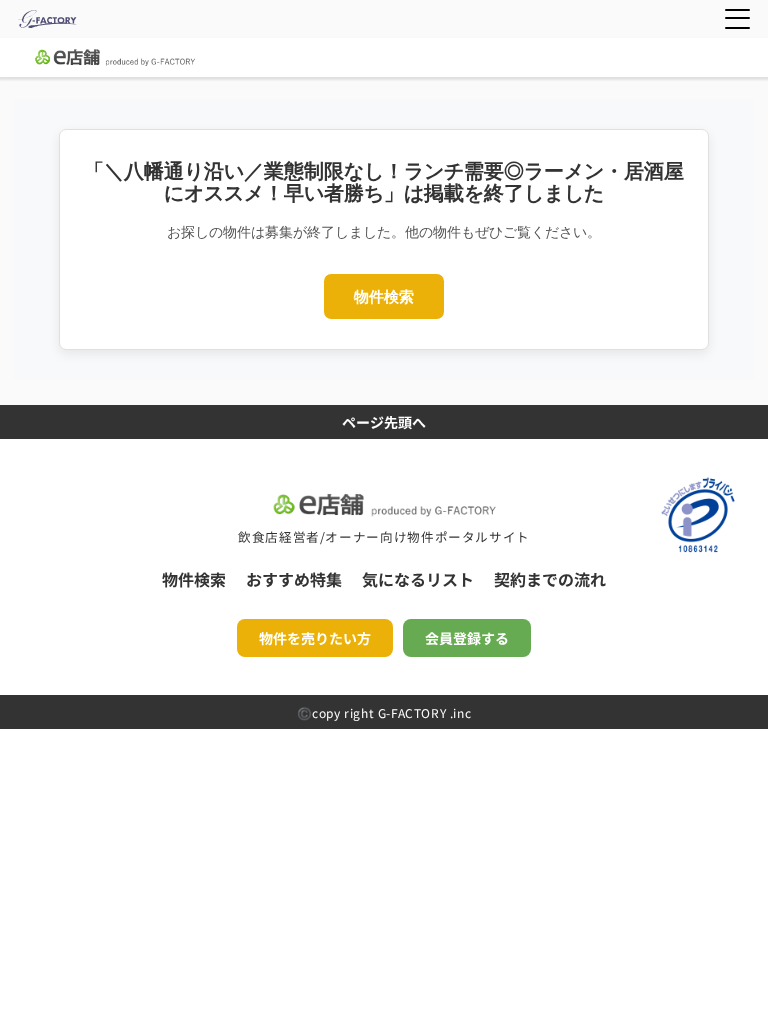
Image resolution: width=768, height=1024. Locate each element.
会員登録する (467, 638)
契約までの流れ (550, 579)
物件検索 (384, 296)
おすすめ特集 (294, 579)
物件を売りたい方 (315, 638)
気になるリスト (418, 579)
